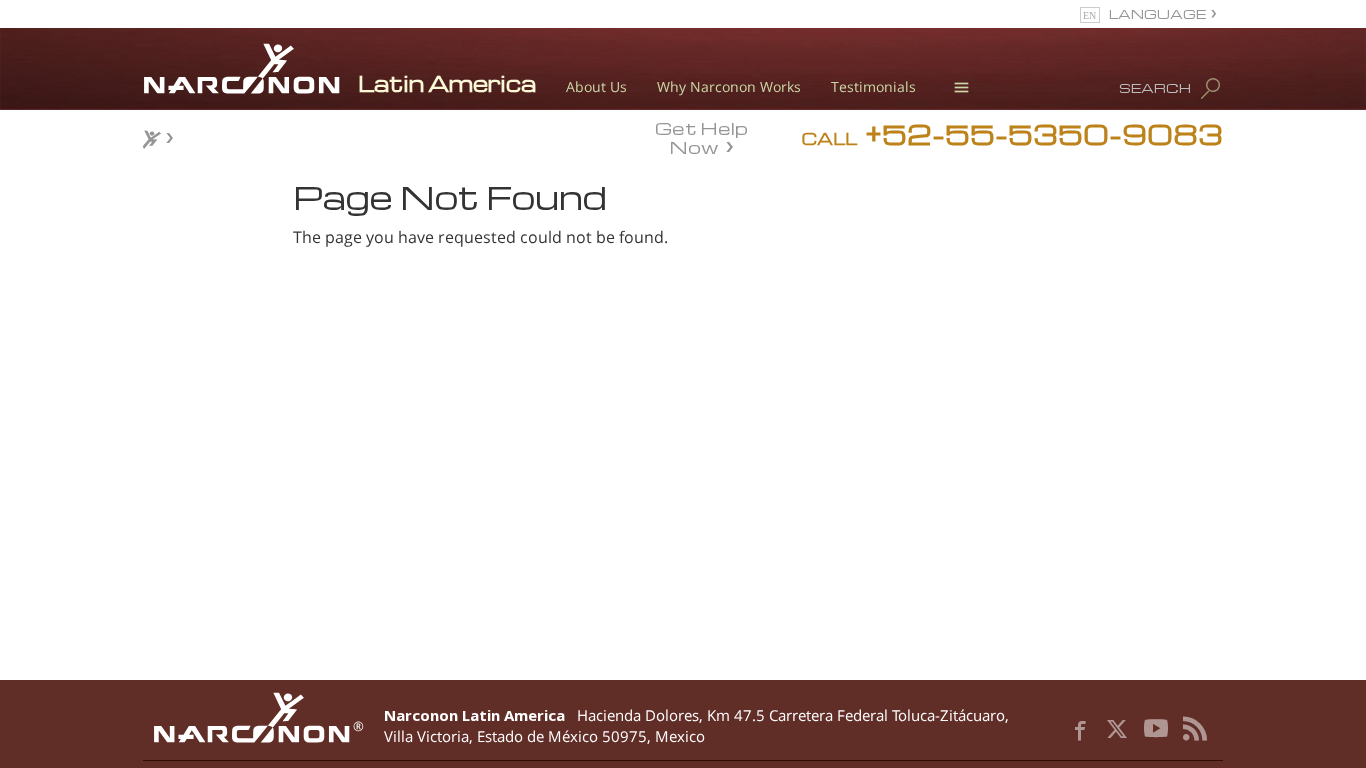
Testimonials (873, 86)
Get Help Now (701, 136)
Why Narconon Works (729, 86)
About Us (596, 86)
